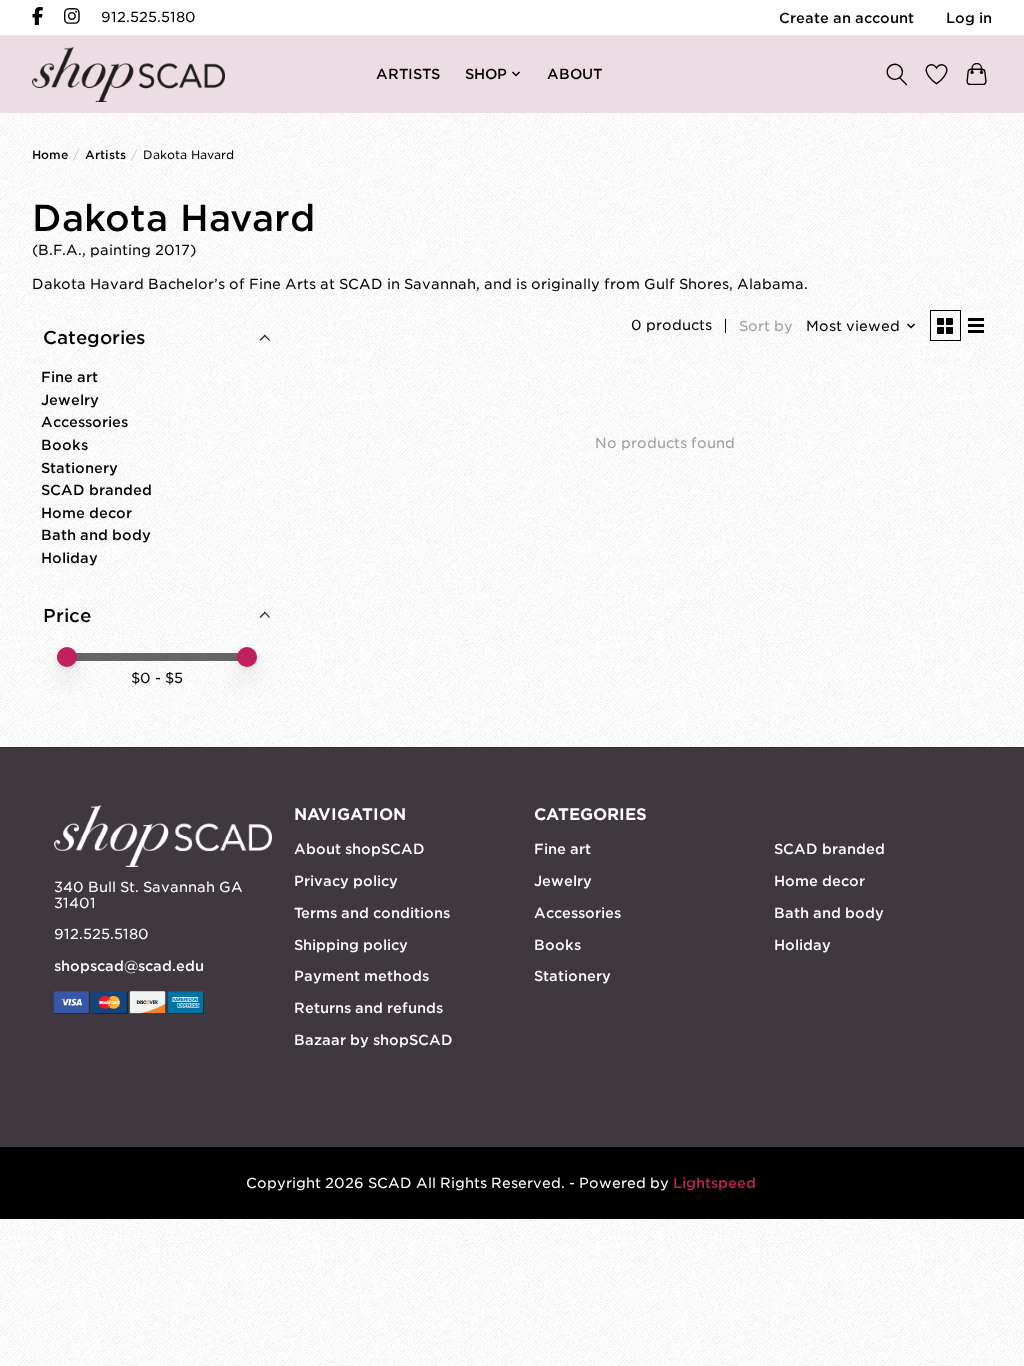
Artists (105, 155)
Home (50, 155)
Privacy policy (346, 881)
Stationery (79, 468)
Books (64, 445)
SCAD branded (96, 490)
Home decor (86, 513)
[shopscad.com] (128, 74)
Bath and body (96, 535)
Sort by (766, 326)
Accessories (84, 422)
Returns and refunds (368, 1008)
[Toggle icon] (896, 73)
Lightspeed (714, 1183)
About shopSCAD (359, 849)
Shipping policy (351, 945)
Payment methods (361, 976)
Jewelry (70, 400)
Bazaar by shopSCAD (373, 1040)
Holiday (69, 558)
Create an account (846, 18)
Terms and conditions (372, 913)
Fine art (69, 377)
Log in (969, 18)
